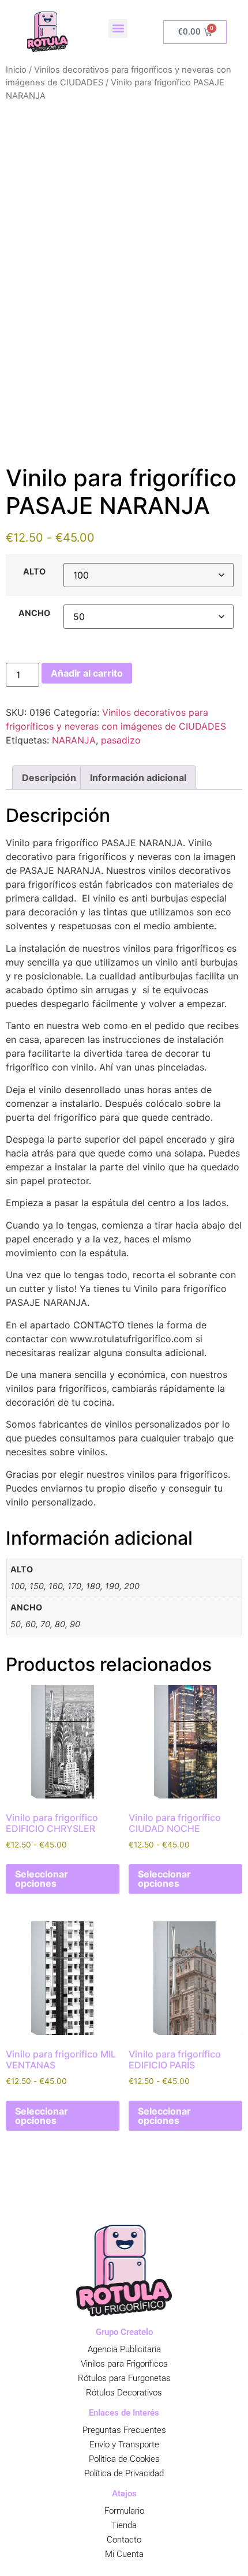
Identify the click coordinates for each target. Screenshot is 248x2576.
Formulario (124, 2511)
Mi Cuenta (124, 2554)
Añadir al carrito (87, 673)
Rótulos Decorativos (124, 2393)
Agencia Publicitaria (124, 2349)
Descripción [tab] (49, 778)
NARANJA (74, 740)
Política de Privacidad (124, 2473)
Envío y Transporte (124, 2444)
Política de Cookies (124, 2459)
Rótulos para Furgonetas (124, 2378)
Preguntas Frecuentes (124, 2430)
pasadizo (121, 740)
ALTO (34, 572)
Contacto (124, 2540)
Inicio (16, 70)
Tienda (124, 2525)
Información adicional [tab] (138, 778)
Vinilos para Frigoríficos (124, 2364)
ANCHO (34, 613)
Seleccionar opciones (42, 1879)
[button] (118, 29)
